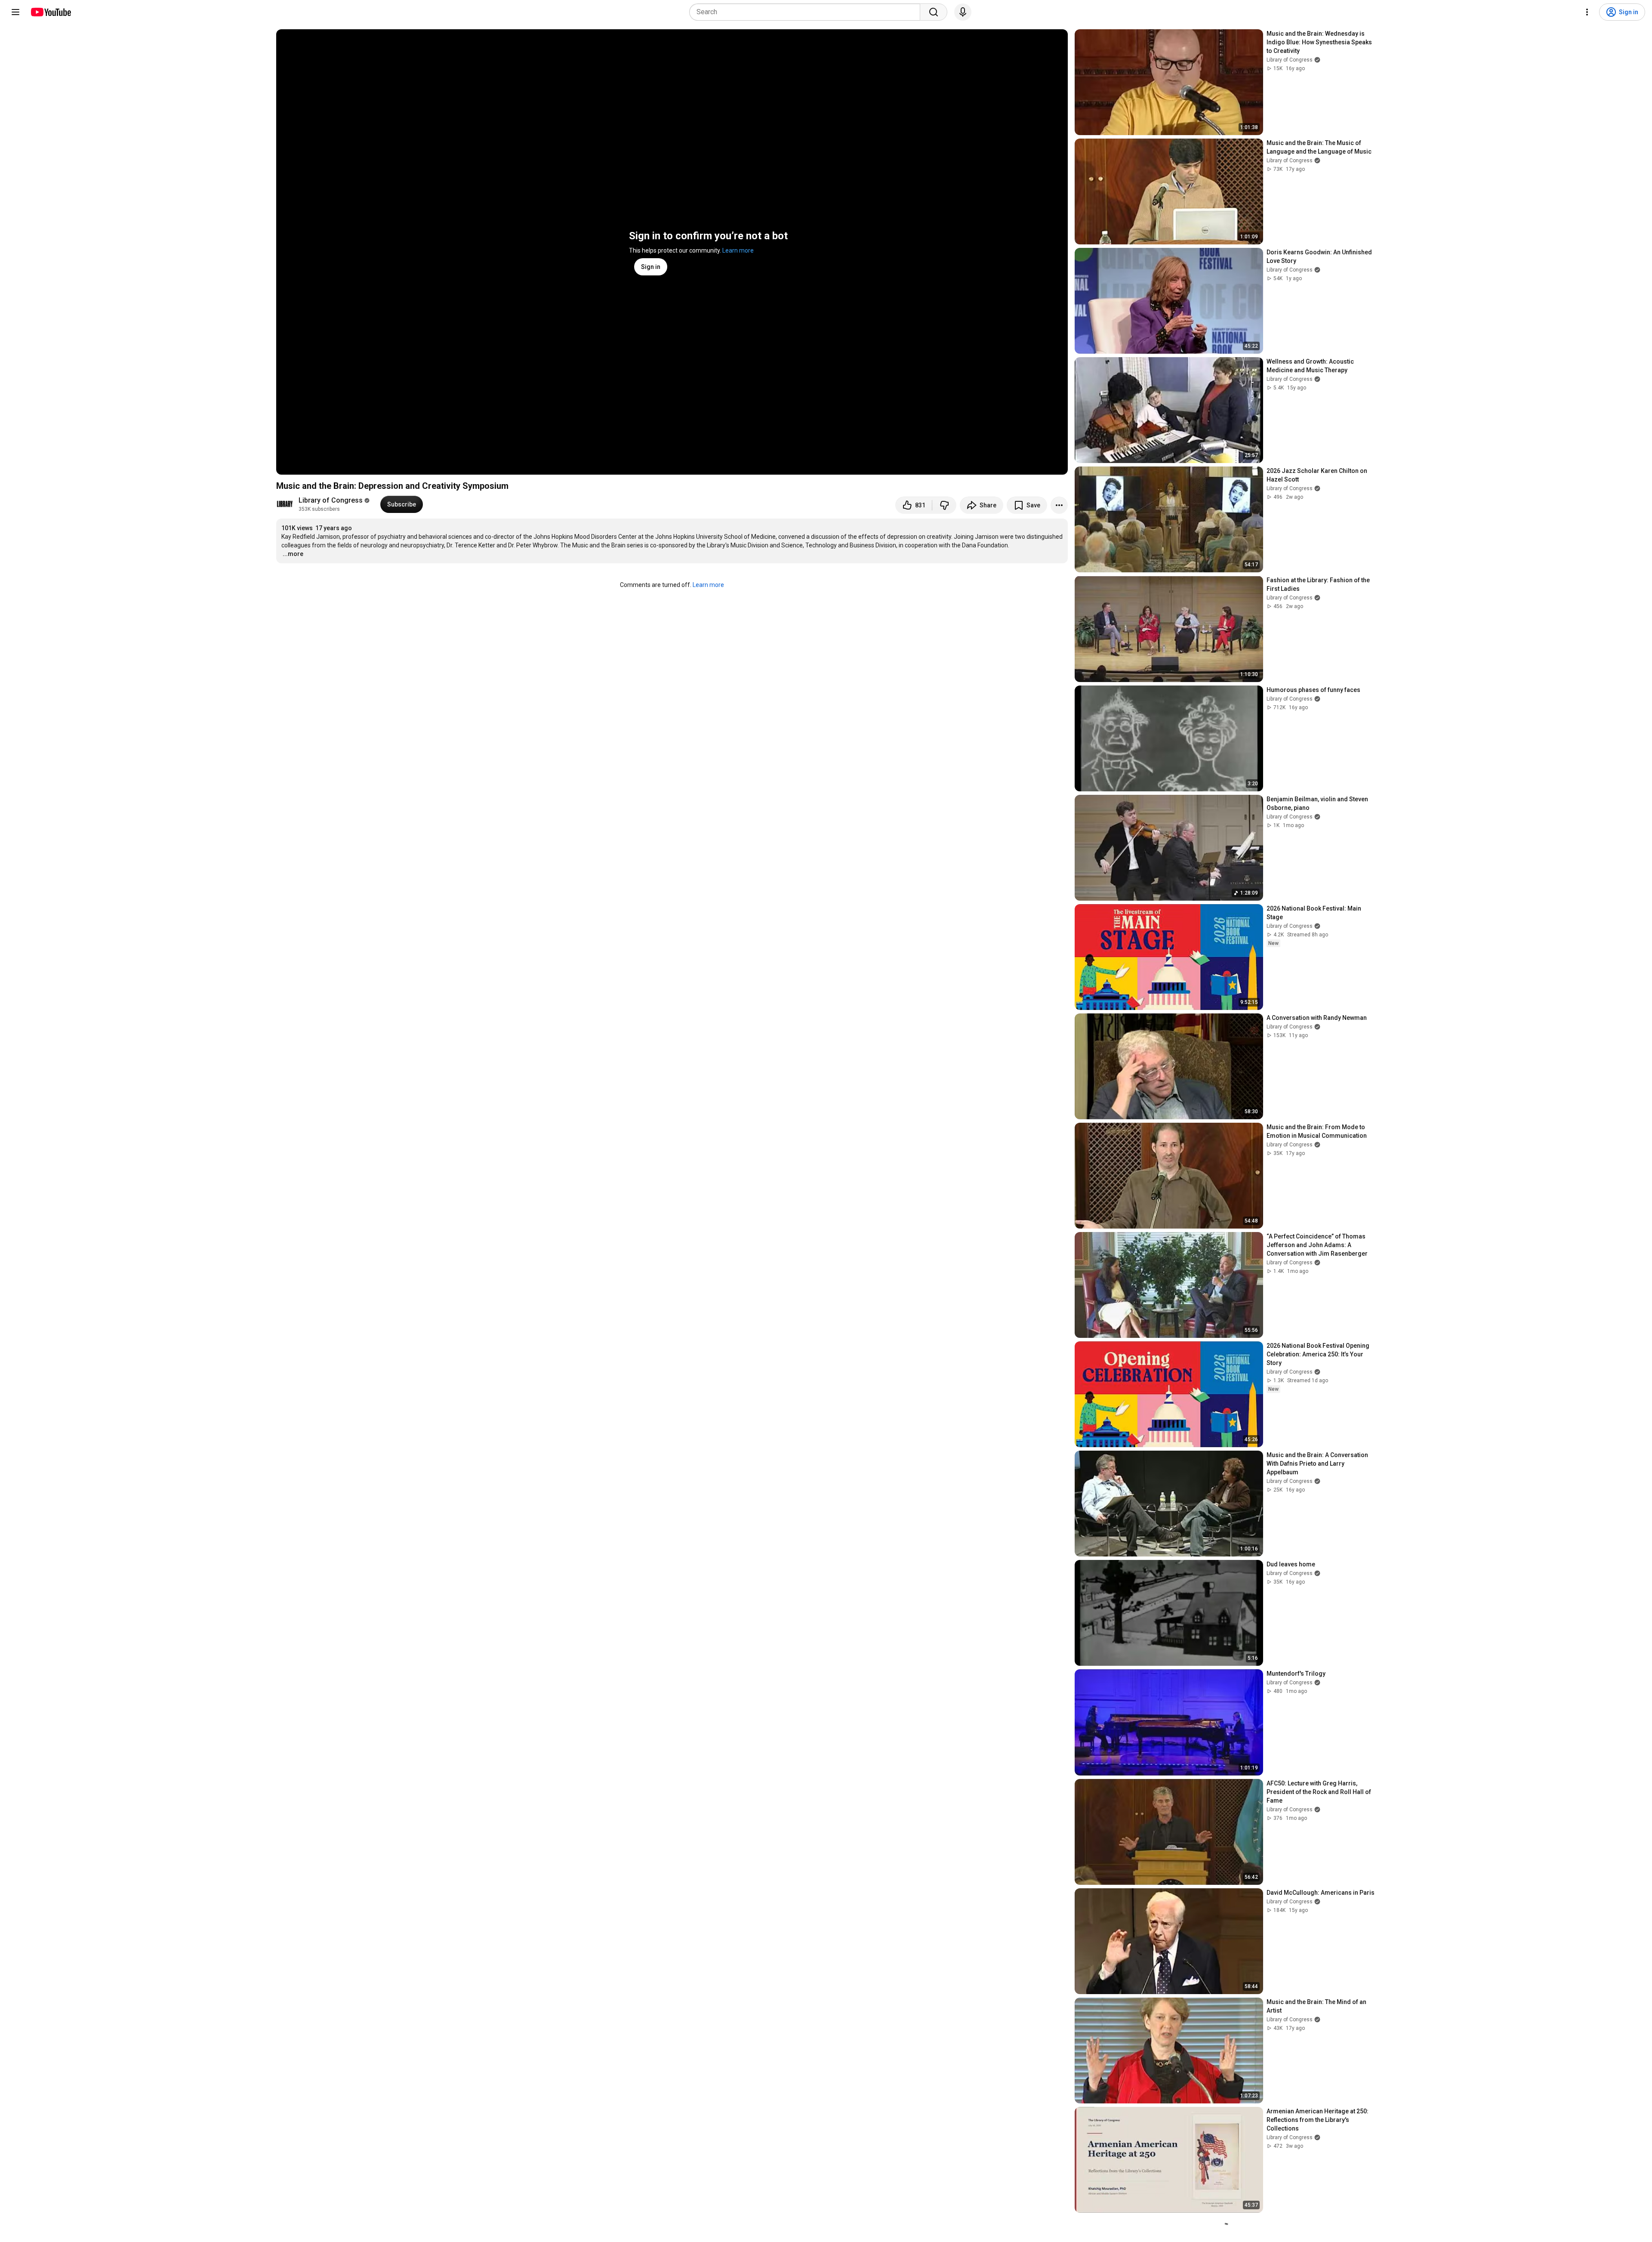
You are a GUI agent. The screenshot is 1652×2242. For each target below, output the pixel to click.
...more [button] (293, 554)
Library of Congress (331, 500)
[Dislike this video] (944, 505)
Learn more (738, 250)
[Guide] (15, 12)
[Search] (934, 12)
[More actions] (1059, 505)
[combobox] (807, 12)
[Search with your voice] (963, 12)
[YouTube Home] (51, 12)
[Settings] (1587, 12)
